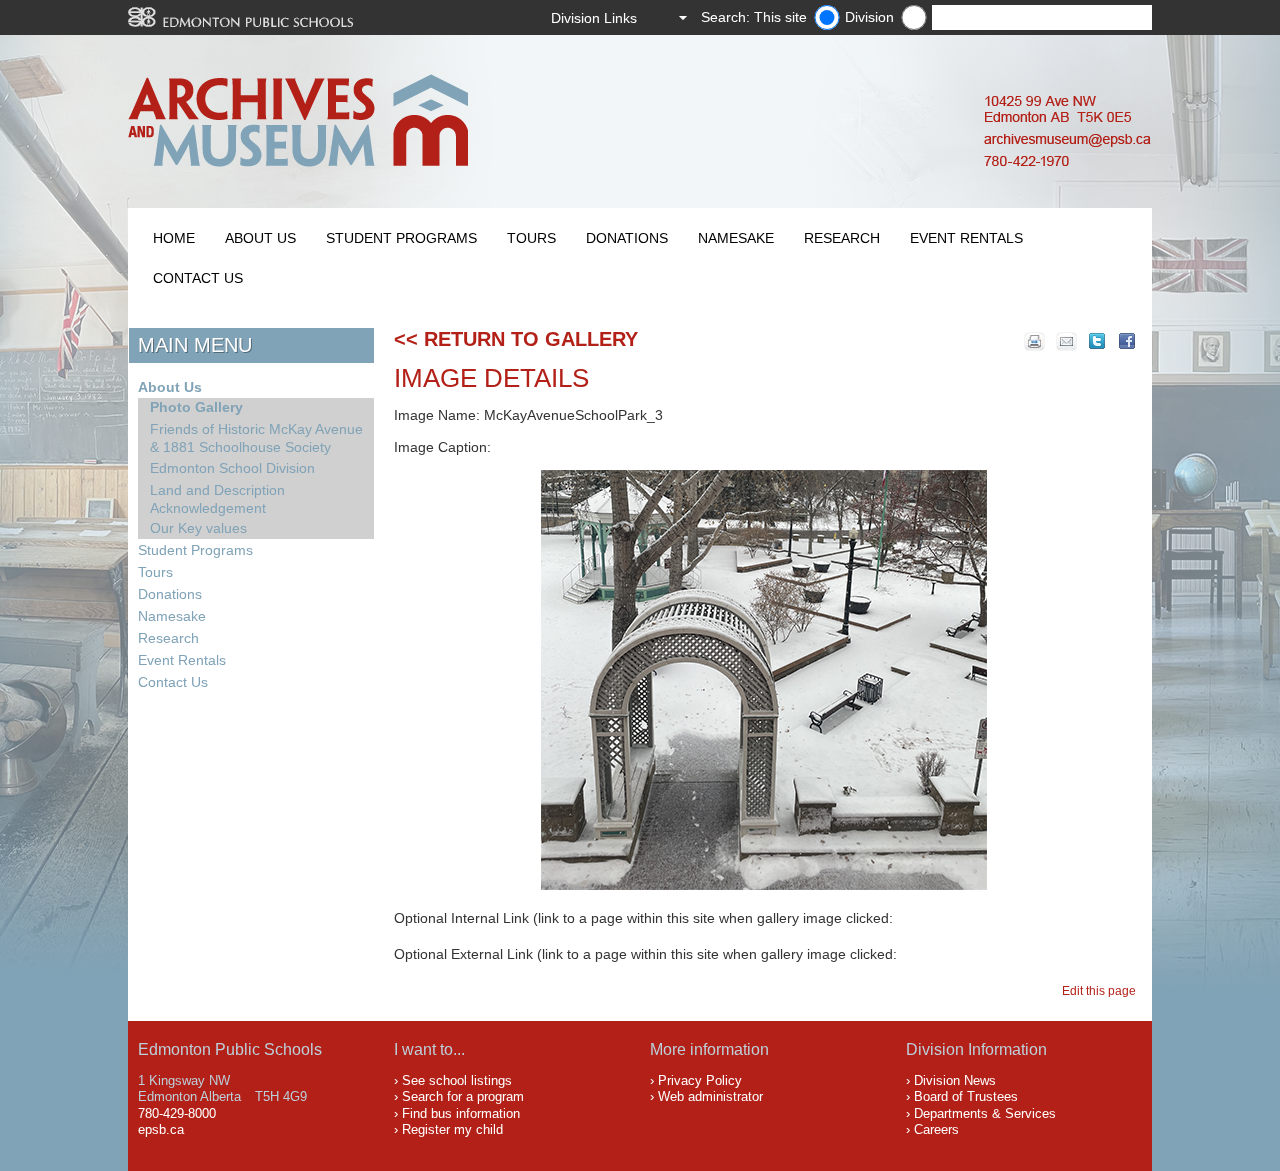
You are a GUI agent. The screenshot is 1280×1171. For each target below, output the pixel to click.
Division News (955, 1080)
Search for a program (463, 1096)
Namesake (736, 238)
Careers (936, 1129)
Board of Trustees (966, 1096)
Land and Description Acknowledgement (217, 499)
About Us (260, 238)
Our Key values (198, 528)
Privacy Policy (700, 1080)
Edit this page (1102, 991)
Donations (627, 238)
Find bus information (461, 1113)
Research (842, 238)
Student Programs (401, 238)
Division (869, 17)
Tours (531, 238)
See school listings (457, 1080)
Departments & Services (985, 1113)
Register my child (452, 1129)
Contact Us (198, 278)
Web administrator (710, 1096)
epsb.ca (161, 1129)
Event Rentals (966, 238)
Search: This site (754, 17)
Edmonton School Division (232, 468)
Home (174, 238)
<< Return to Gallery (516, 339)
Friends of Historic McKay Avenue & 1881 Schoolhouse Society (256, 438)
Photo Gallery (196, 407)
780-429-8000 (177, 1113)
